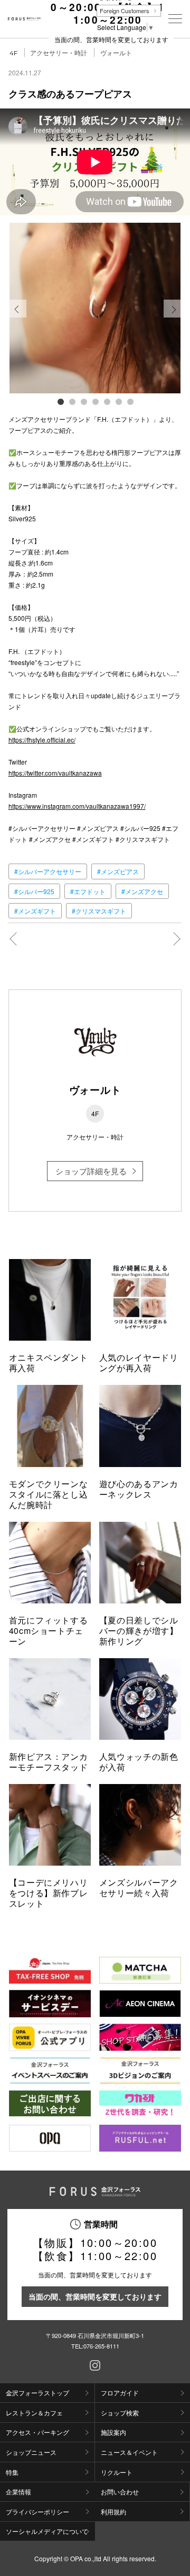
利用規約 (113, 2511)
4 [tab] (95, 401)
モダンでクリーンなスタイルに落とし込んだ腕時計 (49, 1494)
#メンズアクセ (142, 891)
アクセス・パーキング (37, 2432)
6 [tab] (118, 401)
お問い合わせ (120, 2491)
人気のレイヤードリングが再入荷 (139, 1363)
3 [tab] (83, 401)
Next (173, 317)
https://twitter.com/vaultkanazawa (55, 773)
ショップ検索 (120, 2412)
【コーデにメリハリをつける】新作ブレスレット (49, 1893)
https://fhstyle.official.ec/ (42, 740)
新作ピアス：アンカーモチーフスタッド (49, 1762)
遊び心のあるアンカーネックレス (139, 1489)
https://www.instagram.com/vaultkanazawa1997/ (77, 806)
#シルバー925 (34, 891)
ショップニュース (31, 2452)
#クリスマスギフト (99, 911)
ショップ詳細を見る (91, 1171)
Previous (17, 317)
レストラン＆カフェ (34, 2412)
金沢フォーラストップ (37, 2392)
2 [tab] (72, 401)
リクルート (117, 2472)
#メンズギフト (35, 911)
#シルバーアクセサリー (48, 871)
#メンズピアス (118, 871)
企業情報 (18, 2491)
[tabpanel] (95, 308)
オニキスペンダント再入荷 (49, 1363)
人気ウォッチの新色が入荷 (139, 1762)
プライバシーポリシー (37, 2511)
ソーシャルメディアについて (47, 2531)
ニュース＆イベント (129, 2452)
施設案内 (113, 2432)
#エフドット (88, 891)
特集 (12, 2472)
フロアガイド (120, 2392)
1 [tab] (60, 401)
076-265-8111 (101, 2346)
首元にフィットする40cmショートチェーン (49, 1631)
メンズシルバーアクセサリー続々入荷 (139, 1888)
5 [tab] (107, 401)
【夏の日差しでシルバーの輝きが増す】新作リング (139, 1631)
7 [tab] (130, 401)
